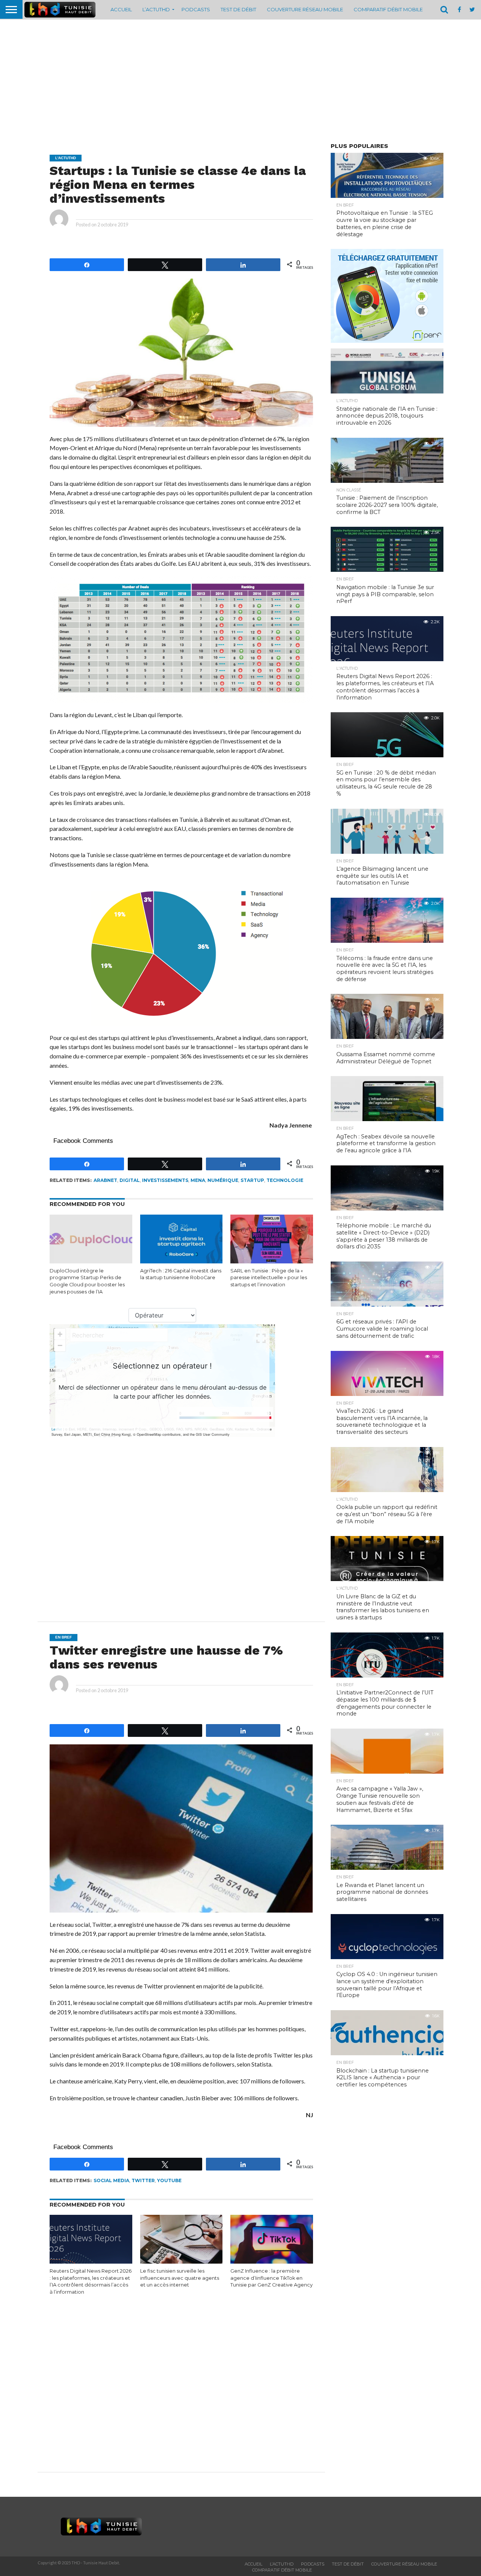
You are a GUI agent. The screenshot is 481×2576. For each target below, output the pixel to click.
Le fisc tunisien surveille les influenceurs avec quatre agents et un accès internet (180, 2278)
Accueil (121, 9)
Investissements (165, 1180)
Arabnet (105, 1180)
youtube (169, 2180)
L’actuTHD (156, 9)
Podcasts (196, 9)
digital (130, 1180)
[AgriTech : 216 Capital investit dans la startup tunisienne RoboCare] (182, 1262)
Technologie (285, 1180)
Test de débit (238, 9)
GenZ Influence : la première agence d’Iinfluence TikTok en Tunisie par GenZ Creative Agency (272, 2278)
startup (252, 1180)
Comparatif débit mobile (388, 9)
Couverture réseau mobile (305, 9)
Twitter (143, 2180)
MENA (198, 1180)
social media (111, 2180)
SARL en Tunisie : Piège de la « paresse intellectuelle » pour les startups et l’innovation (269, 1278)
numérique (223, 1180)
